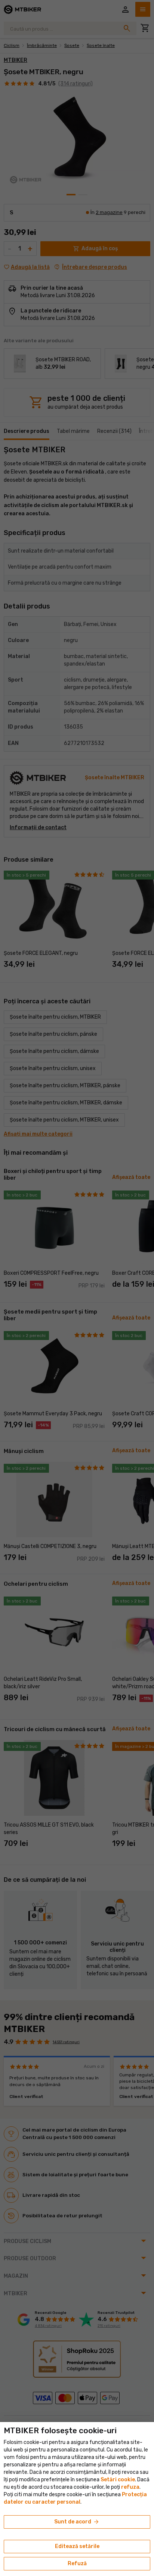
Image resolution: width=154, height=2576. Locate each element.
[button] (130, 2487)
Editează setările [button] (77, 2546)
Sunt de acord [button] (77, 2522)
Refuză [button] (77, 2564)
